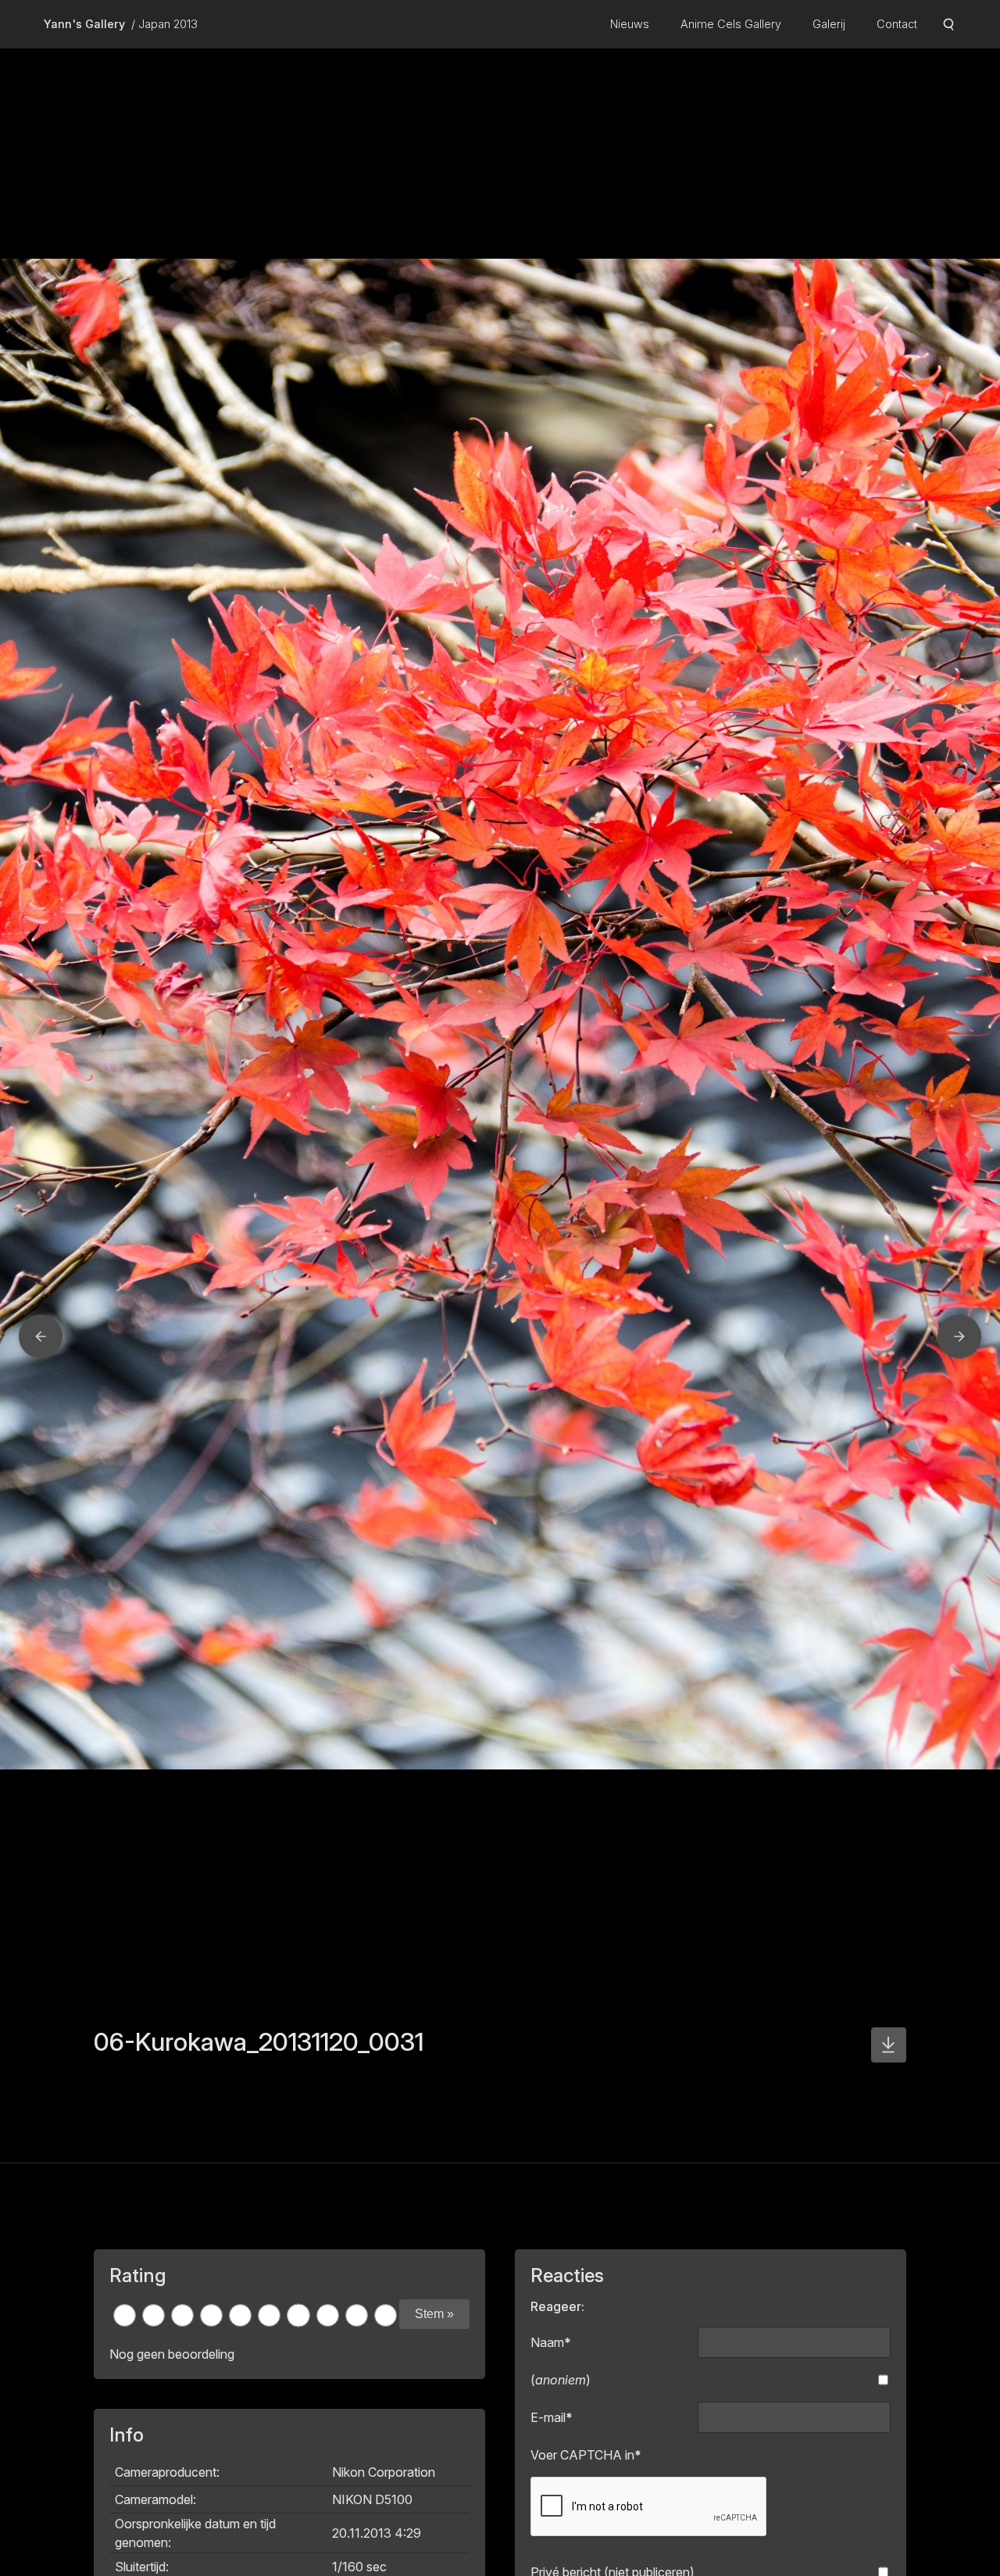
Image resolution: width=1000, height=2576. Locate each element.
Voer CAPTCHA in (586, 2455)
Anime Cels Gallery (731, 24)
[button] (41, 1336)
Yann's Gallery (84, 24)
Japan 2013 (168, 24)
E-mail (552, 2417)
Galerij (829, 24)
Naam (551, 2342)
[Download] (889, 2045)
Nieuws (630, 24)
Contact (897, 24)
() (561, 2380)
